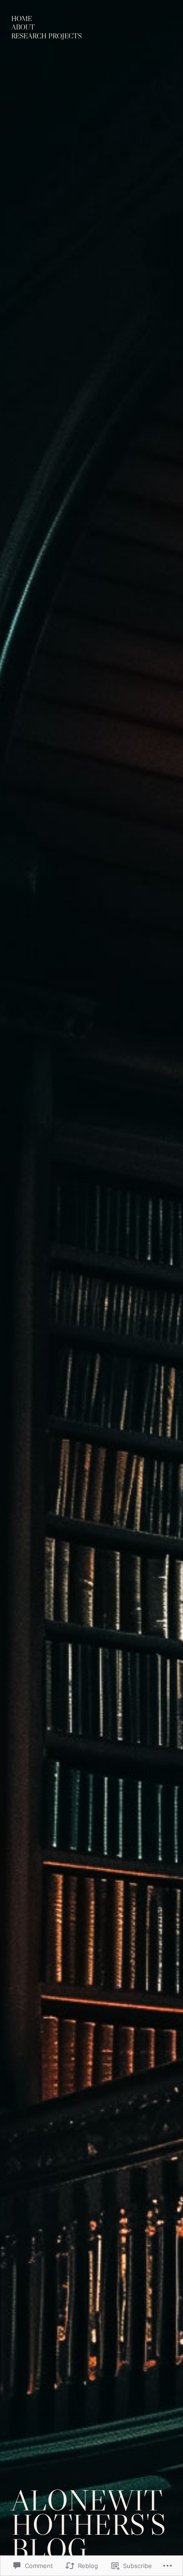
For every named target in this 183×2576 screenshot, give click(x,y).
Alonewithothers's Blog (89, 2524)
